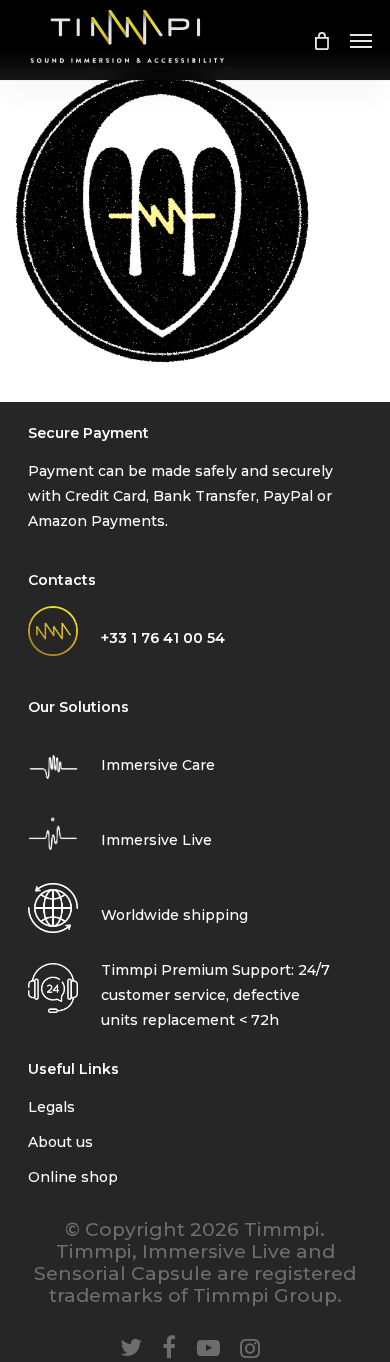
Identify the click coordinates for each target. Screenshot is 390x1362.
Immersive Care (158, 765)
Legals (51, 1107)
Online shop (73, 1177)
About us (60, 1142)
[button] (361, 40)
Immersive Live (156, 840)
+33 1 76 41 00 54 (163, 638)
